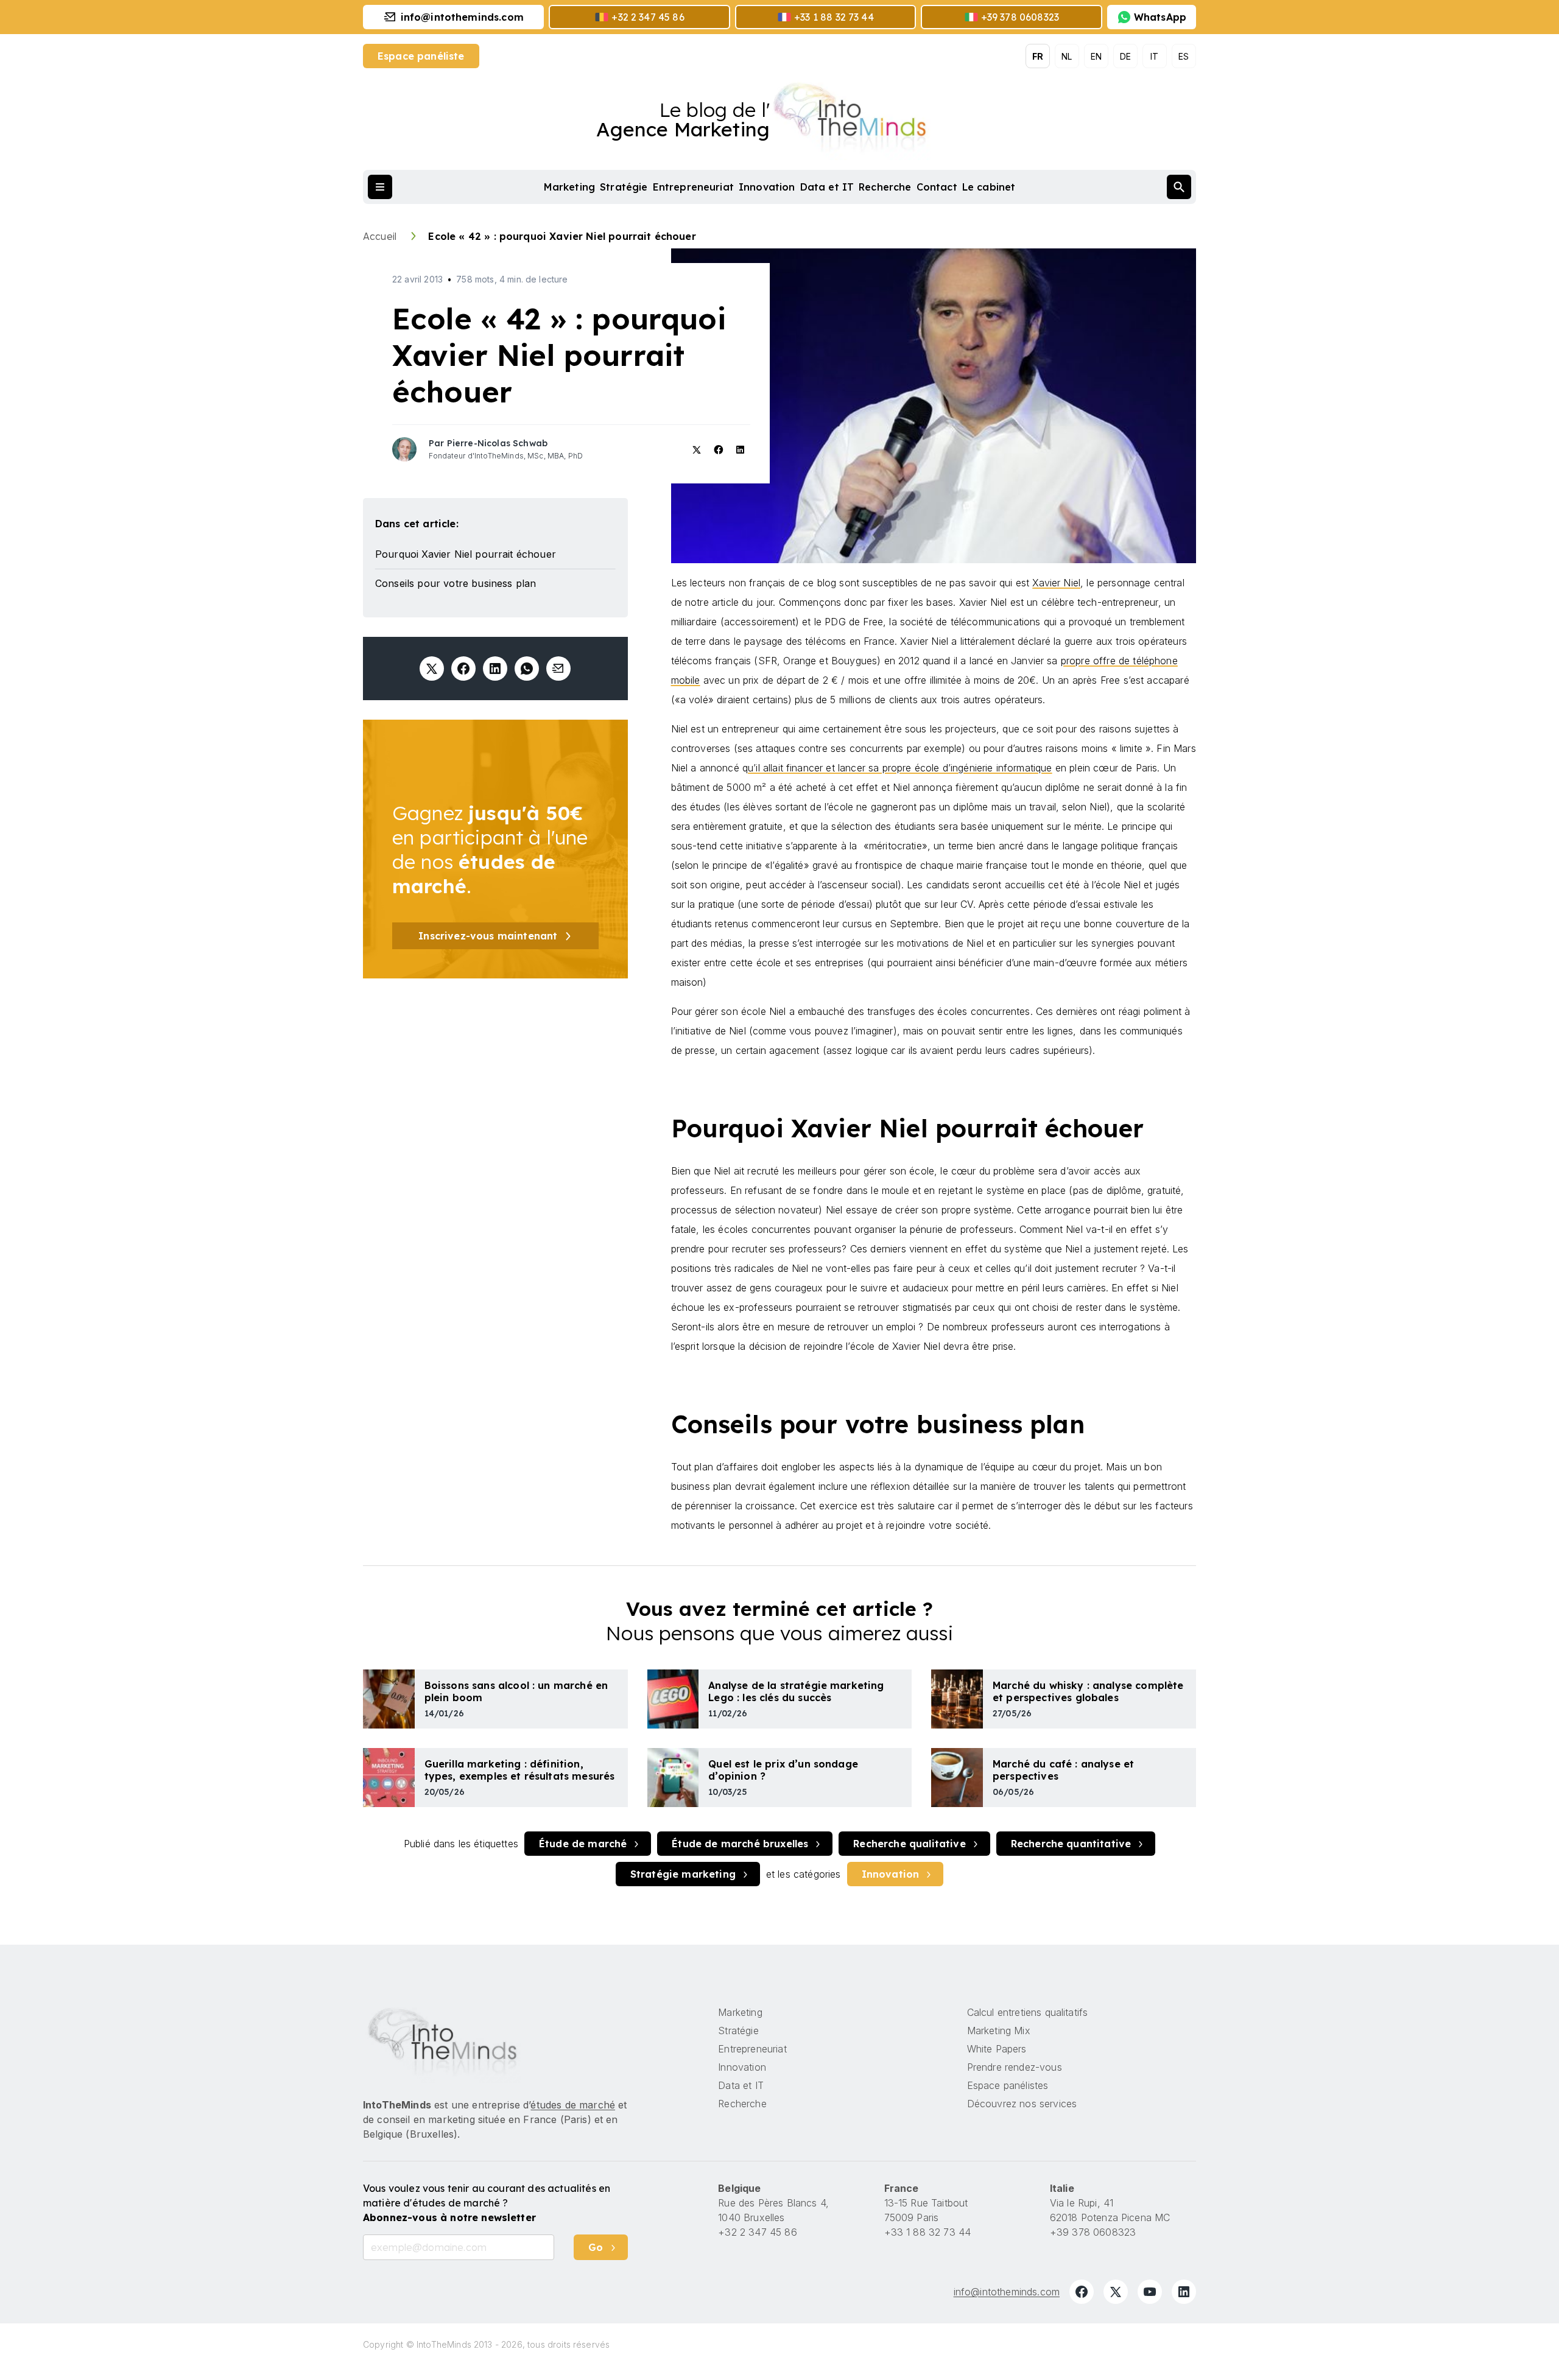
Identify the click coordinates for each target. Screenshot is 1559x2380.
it (1154, 56)
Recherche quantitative (1071, 1844)
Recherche (885, 187)
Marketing (569, 187)
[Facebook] (1082, 2292)
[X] (1116, 2292)
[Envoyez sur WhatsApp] (527, 669)
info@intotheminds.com (1007, 2292)
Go (596, 2247)
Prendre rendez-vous (1015, 2067)
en (1096, 56)
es (1184, 56)
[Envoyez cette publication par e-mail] (558, 669)
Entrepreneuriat (693, 187)
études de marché (573, 2105)
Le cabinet (989, 187)
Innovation (767, 187)
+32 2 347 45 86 (757, 2232)
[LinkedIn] (1184, 2292)
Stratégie (624, 187)
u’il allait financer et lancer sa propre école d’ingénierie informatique (900, 768)
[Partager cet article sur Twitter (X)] (432, 669)
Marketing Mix (999, 2031)
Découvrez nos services (1022, 2104)
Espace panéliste (421, 56)
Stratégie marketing (683, 1874)
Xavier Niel (1056, 583)
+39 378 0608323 (1093, 2232)
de (1125, 56)
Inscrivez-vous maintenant (488, 936)
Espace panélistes (1008, 2085)
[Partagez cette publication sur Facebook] (463, 669)
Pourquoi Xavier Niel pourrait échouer (466, 554)
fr (1038, 56)
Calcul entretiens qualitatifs (1028, 2012)
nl (1067, 56)
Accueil (381, 236)
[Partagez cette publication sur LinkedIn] (495, 669)
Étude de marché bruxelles (740, 1844)
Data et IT (827, 187)
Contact (937, 187)
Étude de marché (583, 1844)
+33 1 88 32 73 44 (928, 2232)
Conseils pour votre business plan (456, 583)
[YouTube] (1150, 2292)
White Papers (997, 2049)
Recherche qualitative (909, 1844)
